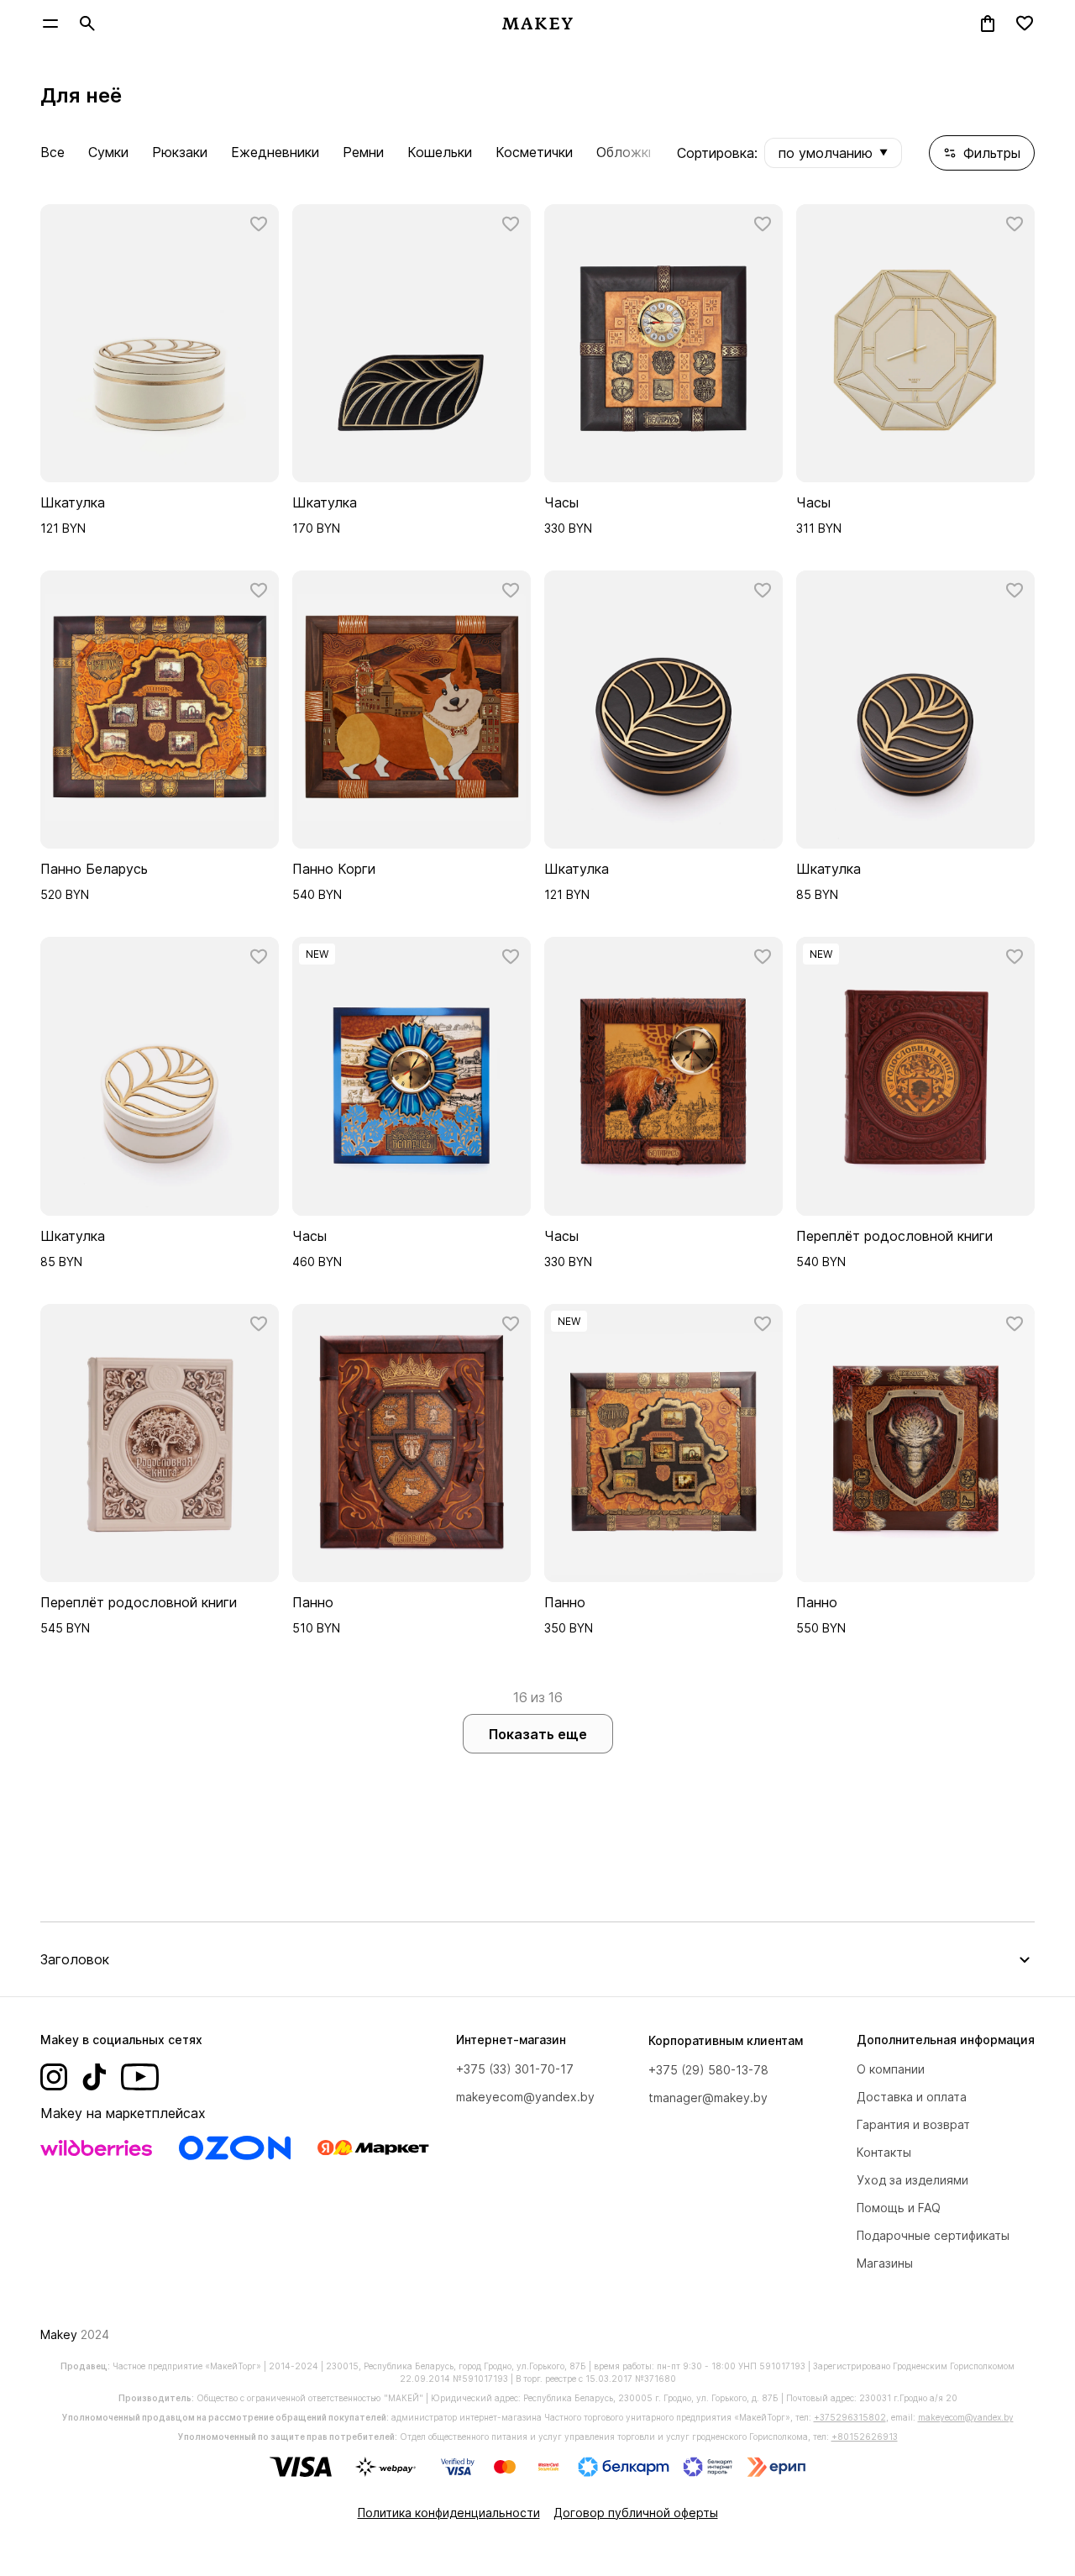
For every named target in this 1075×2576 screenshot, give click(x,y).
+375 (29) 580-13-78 (708, 2070)
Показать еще (538, 1734)
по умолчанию (833, 153)
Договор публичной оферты (636, 2513)
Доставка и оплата (912, 2097)
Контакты (884, 2152)
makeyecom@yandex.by (525, 2097)
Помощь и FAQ (899, 2208)
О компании (891, 2069)
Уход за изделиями (912, 2180)
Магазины (885, 2263)
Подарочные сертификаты (933, 2235)
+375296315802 (850, 2417)
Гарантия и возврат (913, 2124)
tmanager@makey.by (708, 2098)
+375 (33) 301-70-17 (515, 2069)
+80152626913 (865, 2437)
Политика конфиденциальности (449, 2513)
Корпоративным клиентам (726, 2040)
